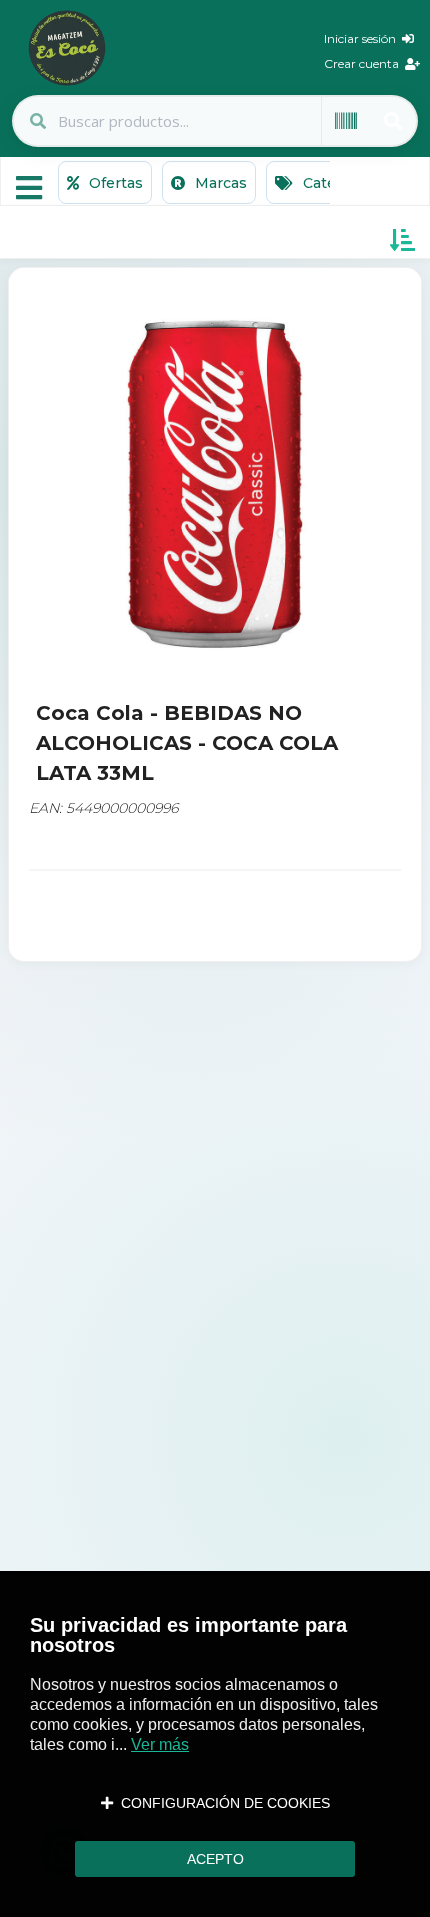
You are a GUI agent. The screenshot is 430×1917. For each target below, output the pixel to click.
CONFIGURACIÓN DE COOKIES (221, 1803)
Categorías (339, 183)
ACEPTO (215, 1859)
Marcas (219, 183)
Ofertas (114, 183)
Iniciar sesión (363, 38)
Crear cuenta (364, 63)
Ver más (160, 1744)
